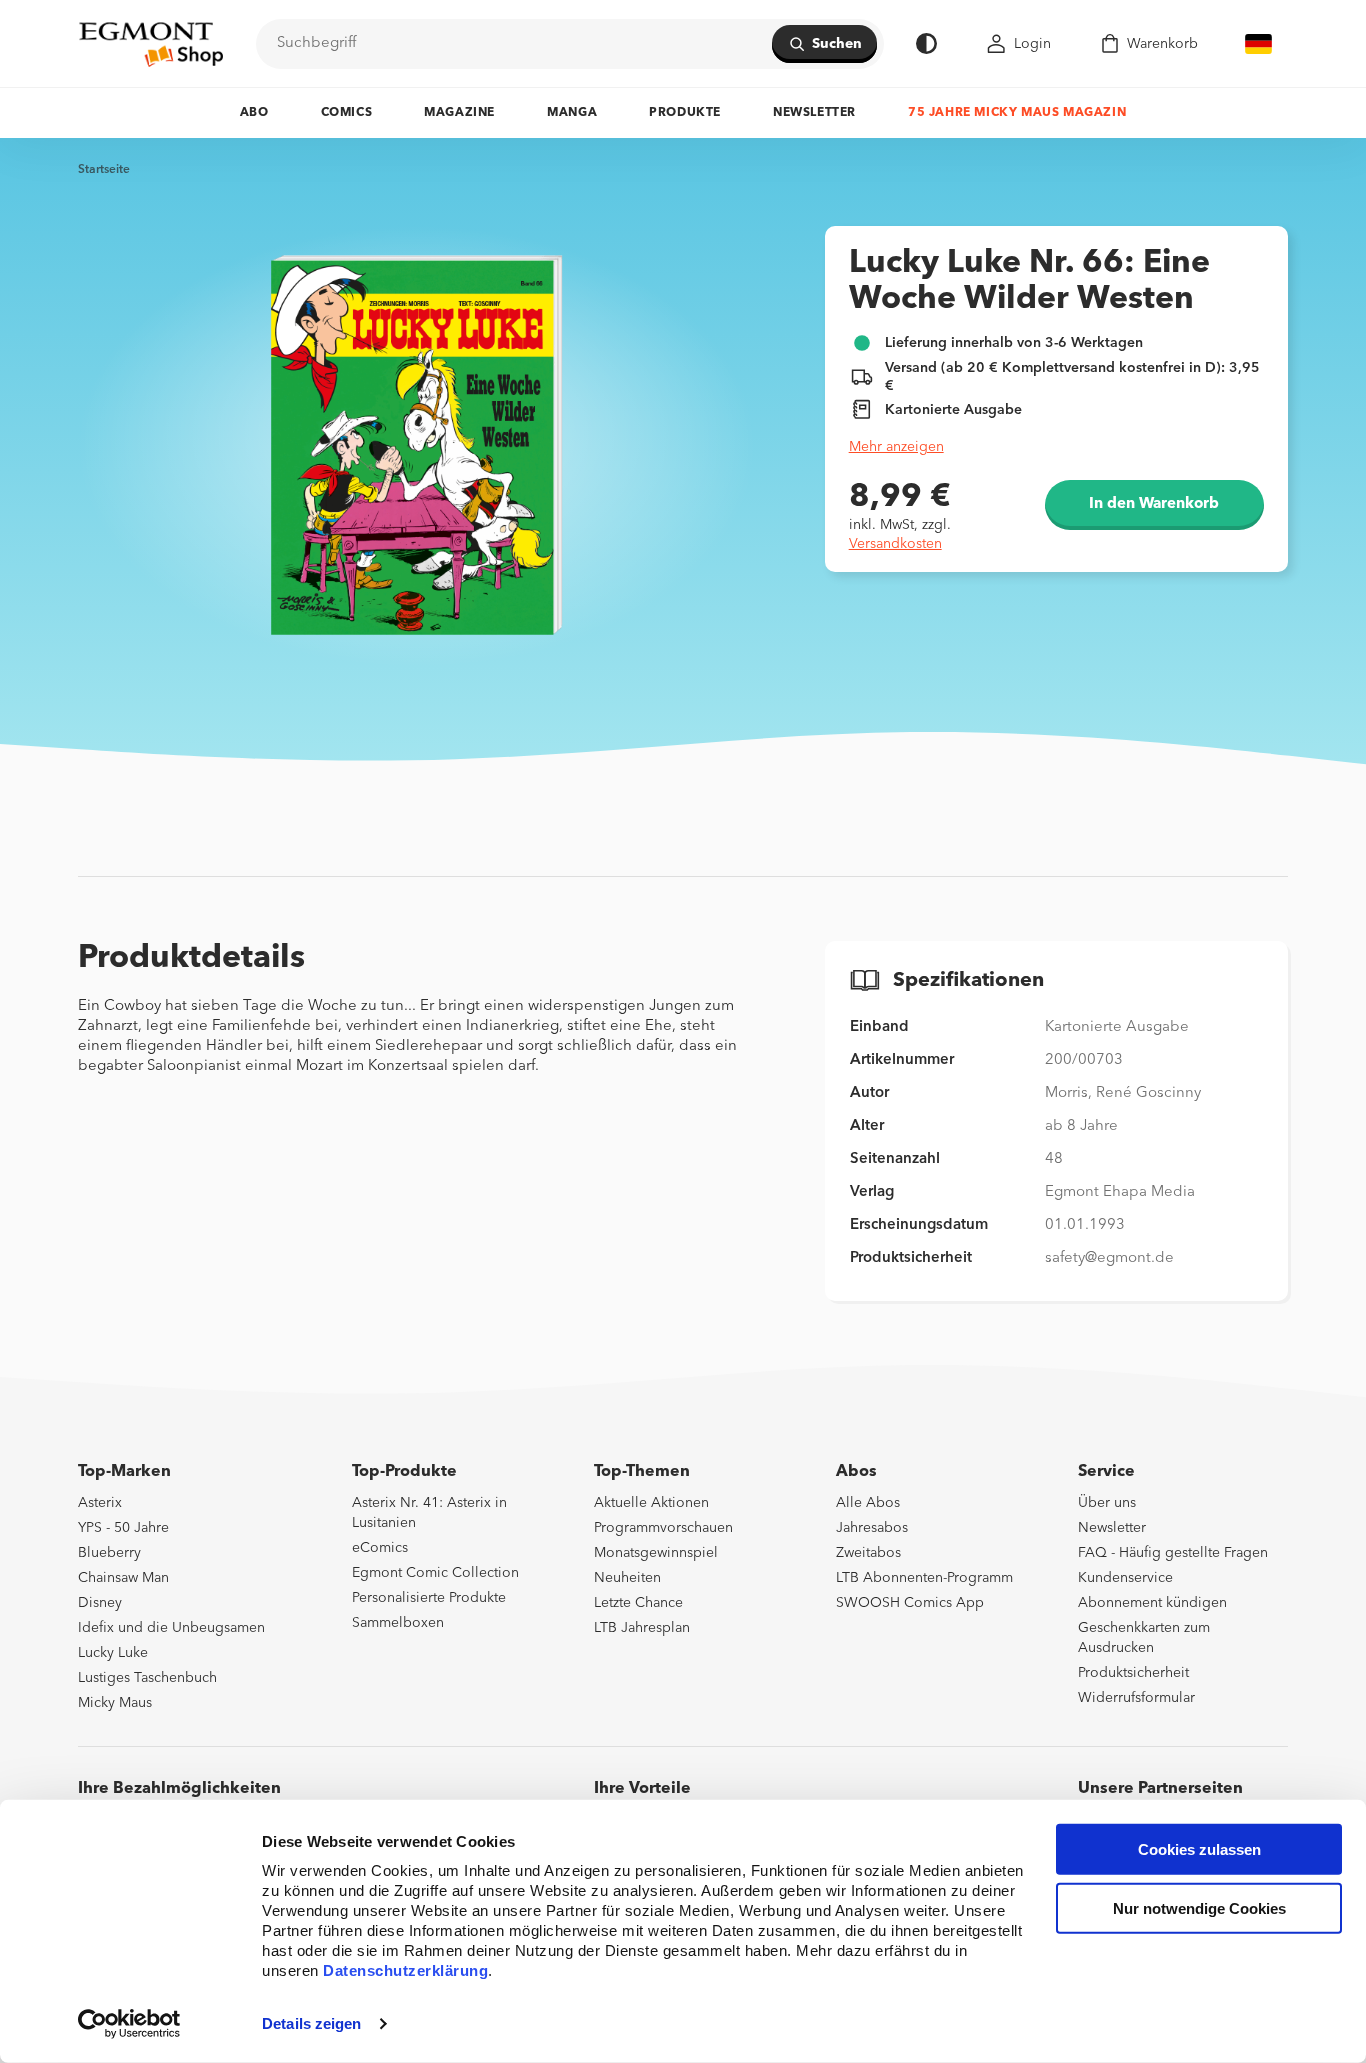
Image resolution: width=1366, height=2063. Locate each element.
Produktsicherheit (1133, 1673)
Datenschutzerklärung (405, 1970)
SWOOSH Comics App (910, 1603)
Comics (347, 113)
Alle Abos (868, 1503)
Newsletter (814, 113)
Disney (100, 1603)
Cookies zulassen (1199, 1849)
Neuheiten (627, 1578)
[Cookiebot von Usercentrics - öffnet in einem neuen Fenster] (129, 2024)
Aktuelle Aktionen (651, 1503)
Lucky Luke (113, 1653)
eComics (380, 1548)
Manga (572, 113)
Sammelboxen (398, 1623)
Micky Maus (115, 1703)
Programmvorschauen (663, 1528)
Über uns (1107, 1503)
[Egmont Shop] (151, 44)
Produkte (685, 113)
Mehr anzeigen (896, 447)
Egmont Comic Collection (435, 1573)
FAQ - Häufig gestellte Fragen (1173, 1553)
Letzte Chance (638, 1603)
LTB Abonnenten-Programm (924, 1578)
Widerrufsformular (1136, 1698)
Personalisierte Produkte (429, 1598)
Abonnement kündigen (1152, 1603)
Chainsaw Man (123, 1578)
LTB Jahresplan (642, 1628)
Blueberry (109, 1553)
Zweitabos (868, 1553)
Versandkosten (895, 544)
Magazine (459, 113)
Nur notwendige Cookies (1199, 1908)
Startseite (104, 170)
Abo (254, 113)
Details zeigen (311, 2023)
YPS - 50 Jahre (123, 1528)
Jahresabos (872, 1528)
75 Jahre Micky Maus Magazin (1017, 113)
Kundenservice (1125, 1578)
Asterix (100, 1503)
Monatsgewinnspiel (656, 1553)
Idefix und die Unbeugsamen (171, 1628)
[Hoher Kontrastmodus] (926, 43)
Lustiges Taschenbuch (147, 1678)
